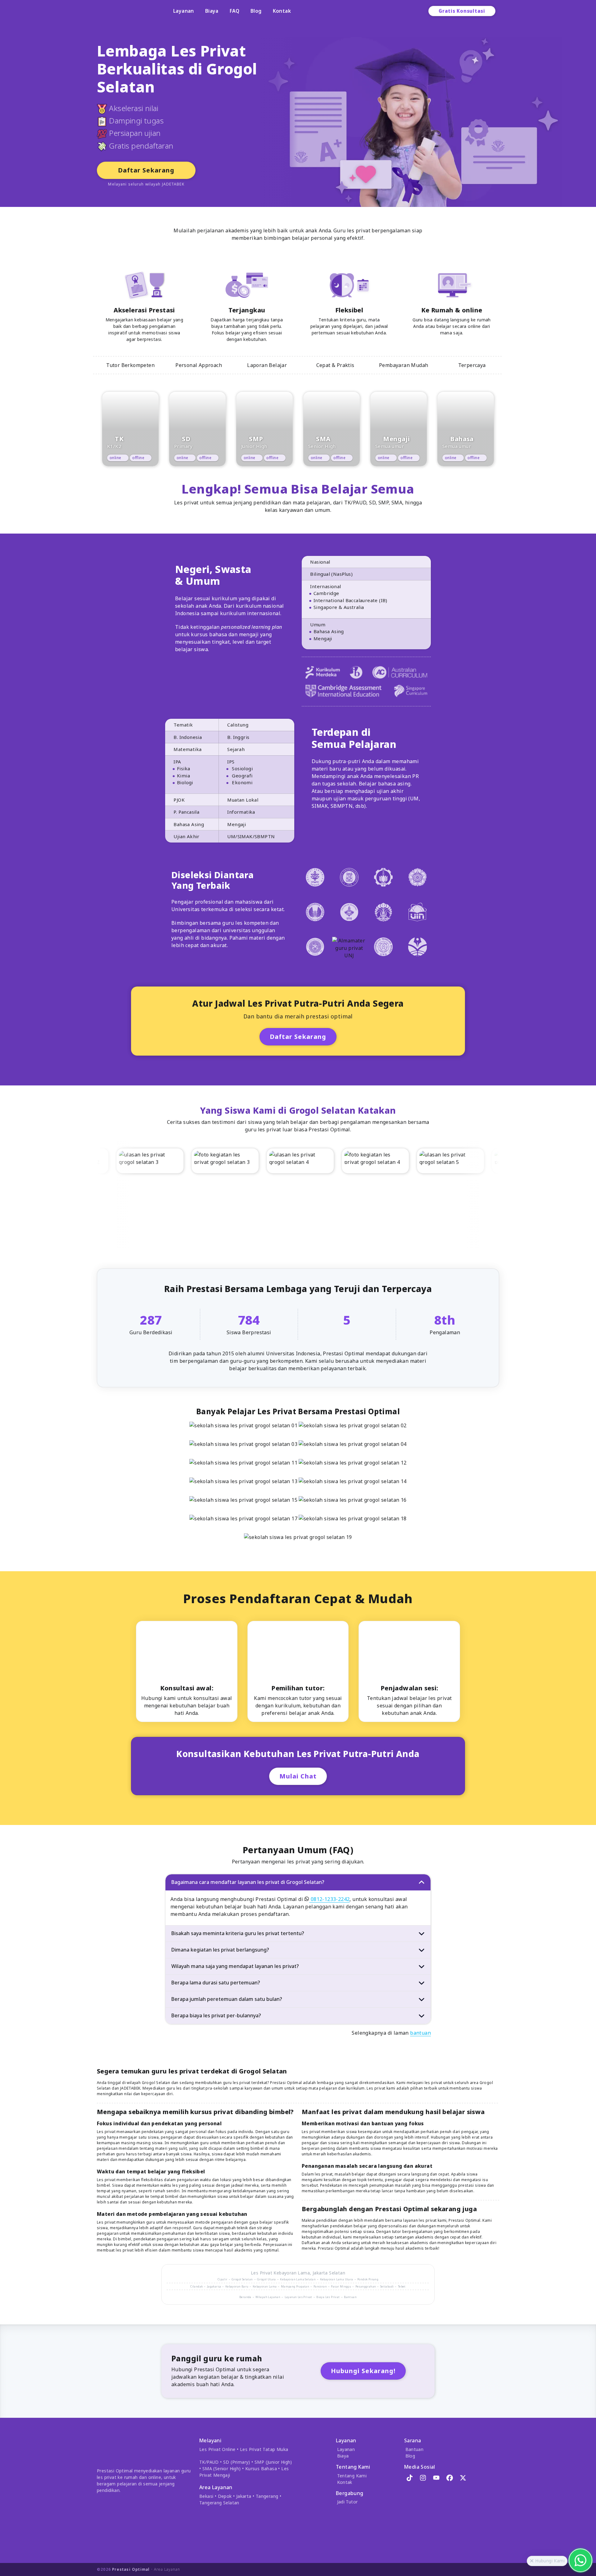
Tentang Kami (352, 2476)
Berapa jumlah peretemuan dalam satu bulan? (227, 1999)
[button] (532, 2561)
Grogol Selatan (242, 2279)
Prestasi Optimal (131, 2569)
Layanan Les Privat (298, 2297)
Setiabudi (387, 2286)
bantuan (420, 2033)
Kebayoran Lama (292, 2273)
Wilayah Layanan (268, 2297)
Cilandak (196, 2286)
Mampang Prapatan (295, 2286)
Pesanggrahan (366, 2286)
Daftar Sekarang (146, 170)
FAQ (235, 11)
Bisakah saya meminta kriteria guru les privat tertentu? (238, 1933)
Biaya (212, 11)
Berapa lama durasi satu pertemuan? (216, 1983)
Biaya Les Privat (328, 2297)
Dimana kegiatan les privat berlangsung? (220, 1950)
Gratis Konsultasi (462, 11)
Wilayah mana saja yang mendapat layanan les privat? (235, 1966)
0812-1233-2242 (329, 1899)
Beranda (245, 2297)
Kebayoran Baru (237, 2286)
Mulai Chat (298, 1776)
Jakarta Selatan (329, 2273)
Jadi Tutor (348, 2502)
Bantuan (350, 2297)
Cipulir (223, 2279)
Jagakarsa (214, 2286)
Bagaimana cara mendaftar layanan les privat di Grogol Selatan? (248, 1882)
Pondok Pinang (368, 2279)
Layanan (184, 11)
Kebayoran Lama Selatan (298, 2279)
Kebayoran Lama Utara (337, 2279)
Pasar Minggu (341, 2286)
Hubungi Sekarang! (363, 2371)
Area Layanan (167, 2569)
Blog (256, 11)
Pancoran (320, 2286)
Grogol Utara (266, 2279)
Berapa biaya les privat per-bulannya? (216, 2015)
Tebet (402, 2286)
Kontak (282, 11)
